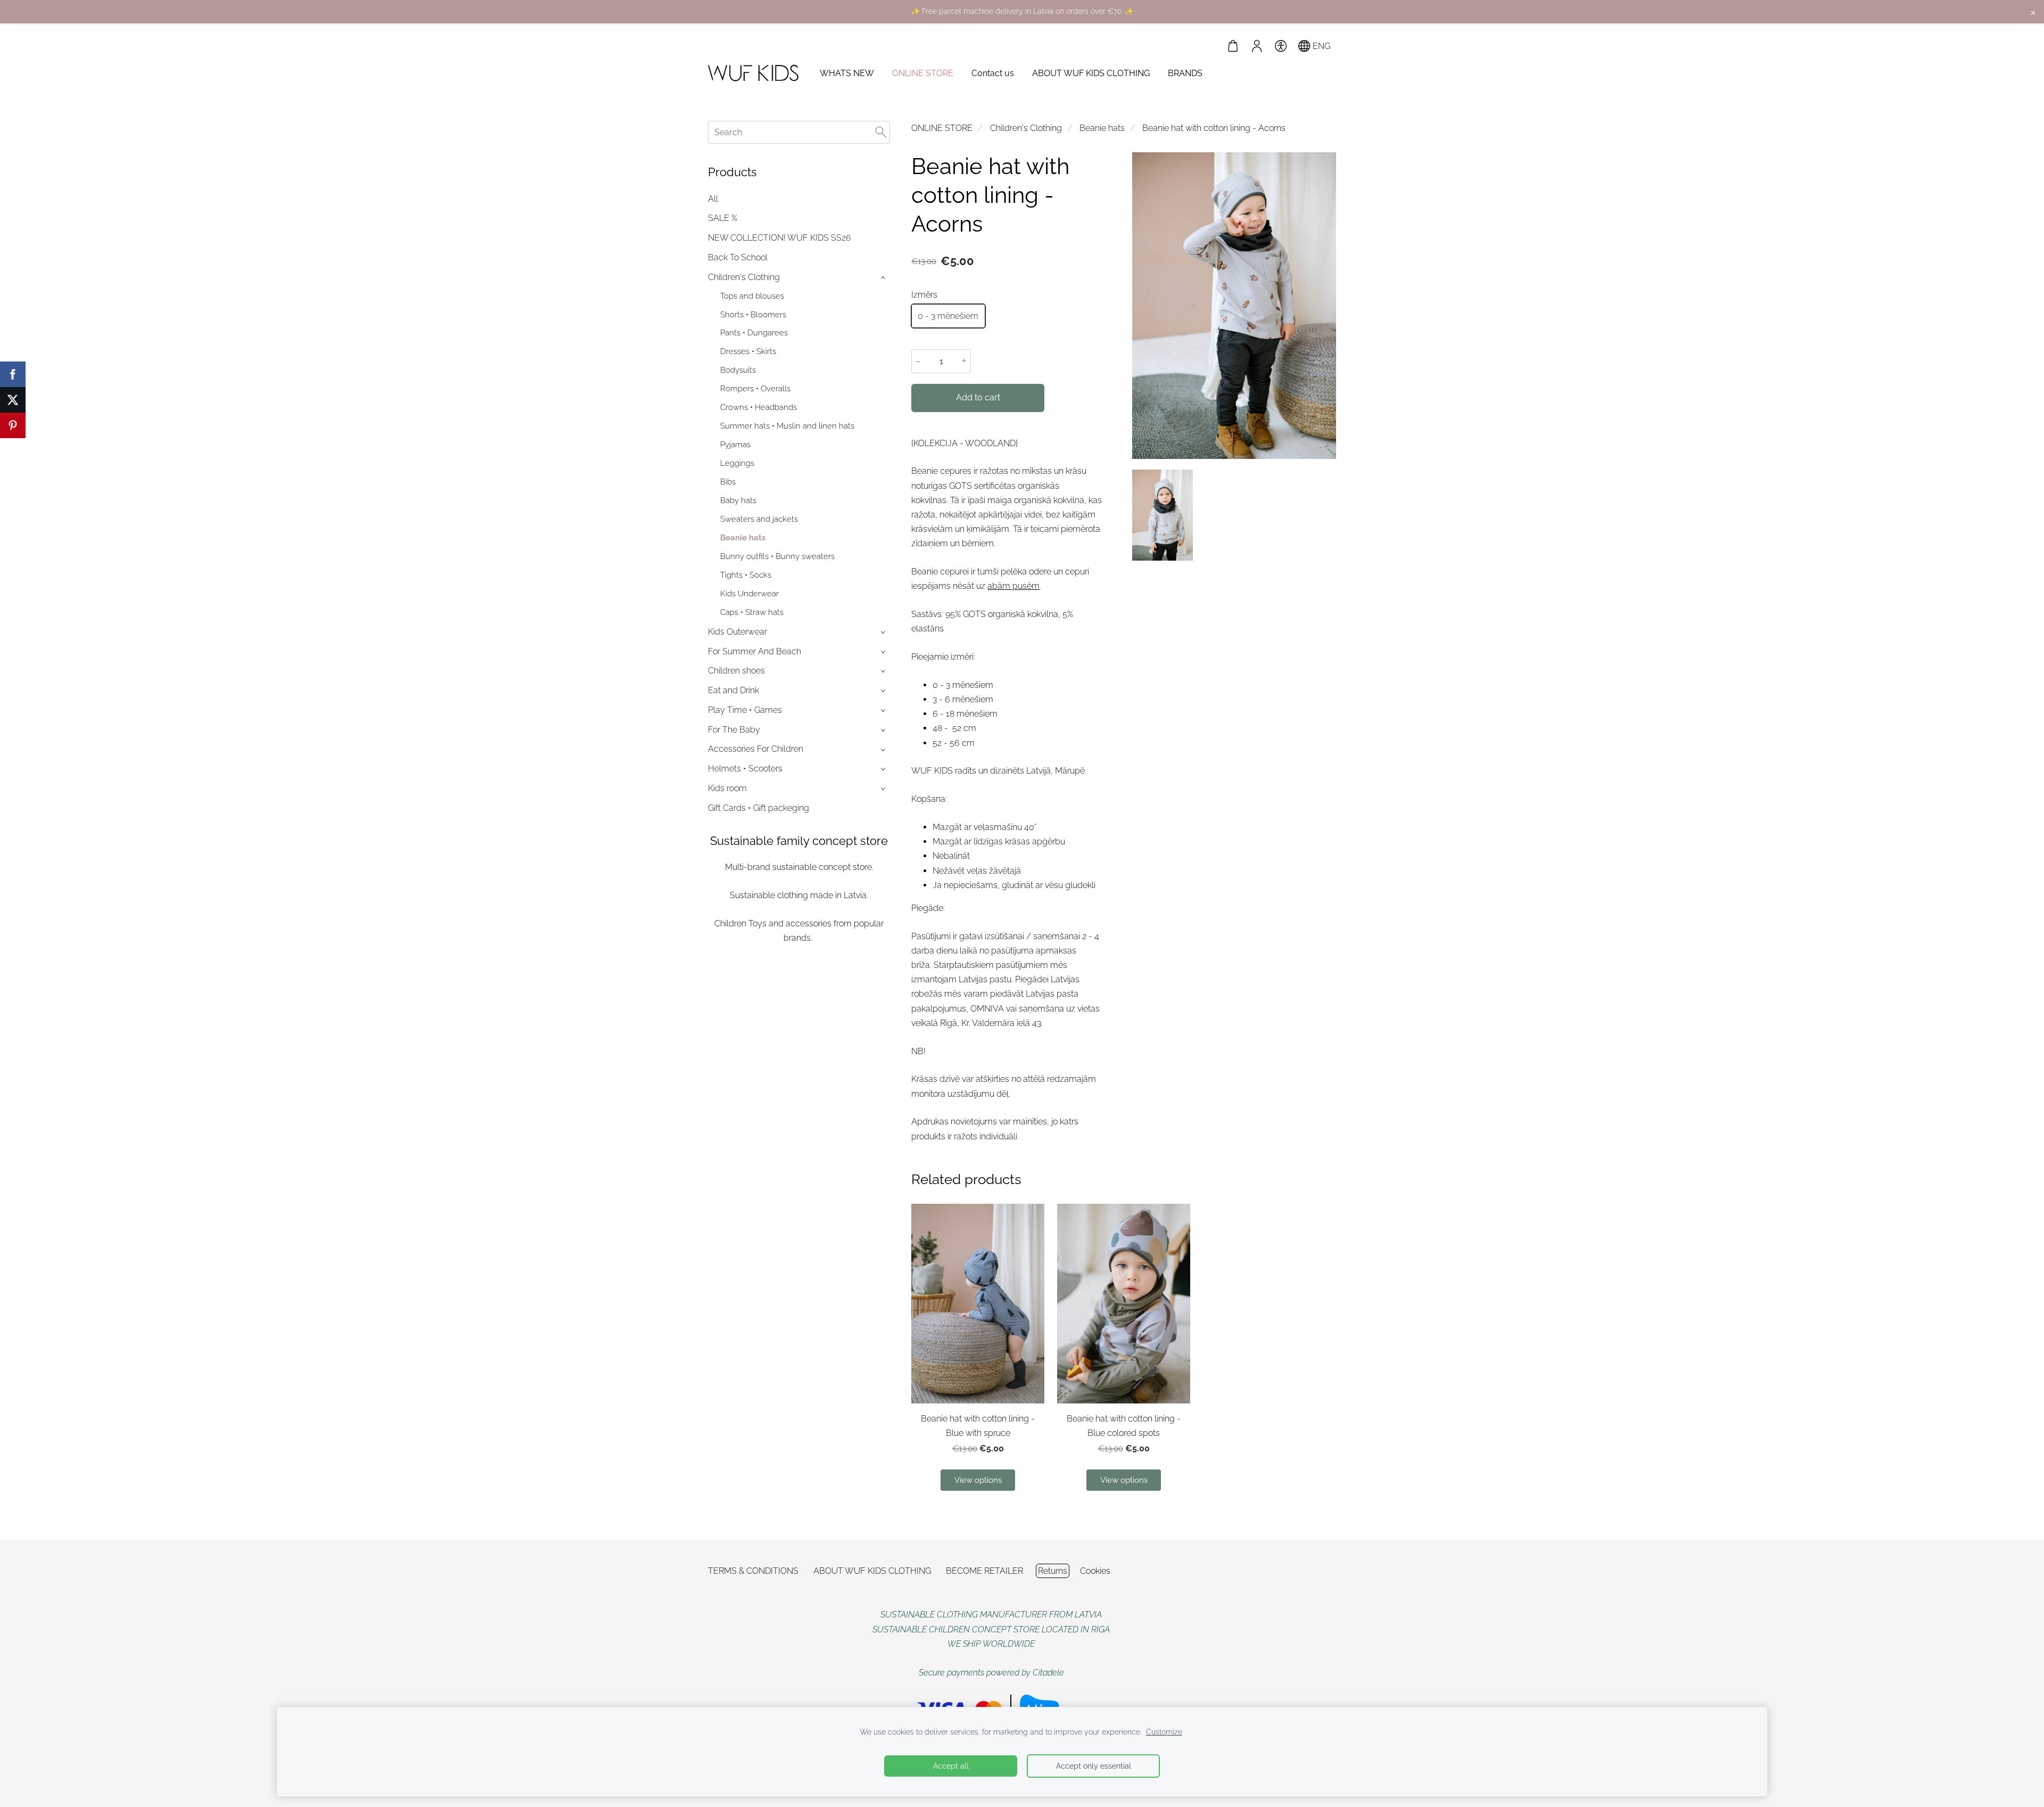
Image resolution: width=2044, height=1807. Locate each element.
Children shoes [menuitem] (736, 671)
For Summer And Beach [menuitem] (755, 651)
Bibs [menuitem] (728, 482)
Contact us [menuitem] (993, 73)
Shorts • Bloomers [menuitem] (753, 315)
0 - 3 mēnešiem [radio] (948, 316)
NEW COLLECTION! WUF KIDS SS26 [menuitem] (780, 238)
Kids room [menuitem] (727, 788)
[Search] (881, 132)
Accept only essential (1094, 1766)
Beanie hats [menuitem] (743, 538)
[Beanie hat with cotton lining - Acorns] (1163, 515)
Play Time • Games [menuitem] (745, 710)
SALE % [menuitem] (723, 218)
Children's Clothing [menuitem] (744, 277)
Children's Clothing (1026, 128)
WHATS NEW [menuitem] (847, 73)
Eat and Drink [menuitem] (733, 690)
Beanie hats (1102, 128)
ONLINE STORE (942, 128)
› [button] (884, 278)
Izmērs (924, 295)
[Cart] (1233, 46)
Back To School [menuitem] (738, 257)
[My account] (1257, 46)
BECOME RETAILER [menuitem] (984, 1571)
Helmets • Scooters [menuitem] (745, 769)
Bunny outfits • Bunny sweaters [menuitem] (777, 556)
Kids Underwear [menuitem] (749, 594)
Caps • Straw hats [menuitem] (752, 612)
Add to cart (978, 397)
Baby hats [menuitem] (738, 500)
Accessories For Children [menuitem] (756, 749)
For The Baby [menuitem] (734, 730)
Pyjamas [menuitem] (735, 445)
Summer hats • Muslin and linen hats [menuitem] (787, 426)
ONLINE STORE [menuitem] (923, 73)
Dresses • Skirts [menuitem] (748, 351)
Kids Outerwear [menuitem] (737, 632)
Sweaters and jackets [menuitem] (759, 519)
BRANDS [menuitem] (1185, 73)
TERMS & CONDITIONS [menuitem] (753, 1571)
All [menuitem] (713, 199)
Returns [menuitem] (1053, 1571)
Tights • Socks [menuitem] (746, 575)
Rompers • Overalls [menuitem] (755, 389)
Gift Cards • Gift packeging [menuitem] (759, 808)
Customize (1164, 1732)
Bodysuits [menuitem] (738, 370)
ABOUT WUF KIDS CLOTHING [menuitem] (1091, 73)
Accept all (951, 1766)
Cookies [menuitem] (1095, 1571)
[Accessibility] (1280, 46)
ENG (1320, 46)
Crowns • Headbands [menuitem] (759, 407)
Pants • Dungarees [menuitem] (754, 333)
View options (978, 1480)
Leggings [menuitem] (737, 463)
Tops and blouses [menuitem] (752, 296)
